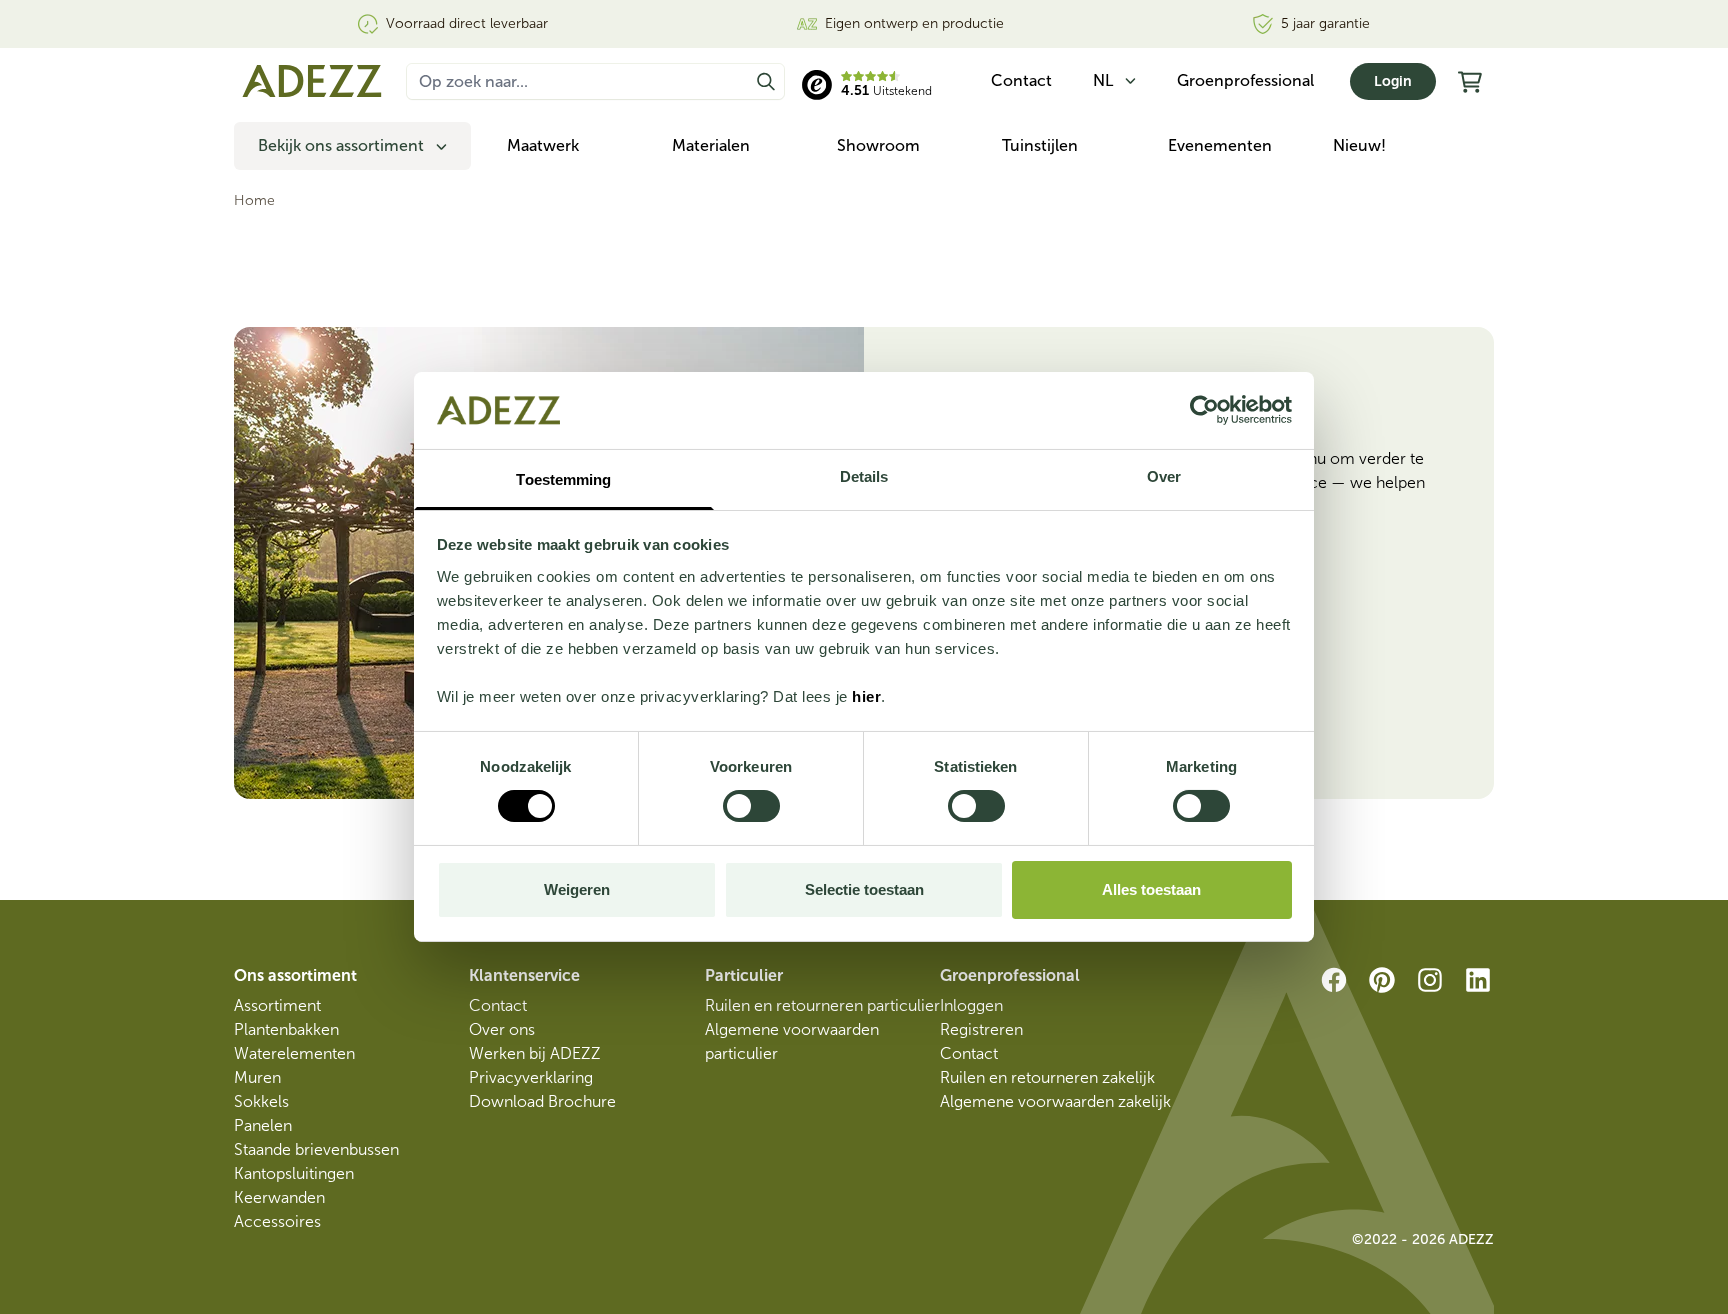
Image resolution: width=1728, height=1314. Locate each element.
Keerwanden (279, 1197)
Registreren (981, 1029)
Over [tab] (1164, 476)
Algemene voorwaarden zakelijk (1055, 1101)
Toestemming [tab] (563, 479)
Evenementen (1220, 145)
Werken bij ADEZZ (535, 1053)
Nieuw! (1359, 145)
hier (866, 696)
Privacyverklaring (531, 1077)
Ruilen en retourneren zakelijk (1047, 1077)
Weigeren (577, 889)
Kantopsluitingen (294, 1173)
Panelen (263, 1125)
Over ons (502, 1029)
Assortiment (277, 1005)
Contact (498, 1005)
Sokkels (261, 1101)
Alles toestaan (1151, 889)
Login (1393, 81)
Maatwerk (543, 145)
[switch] (751, 806)
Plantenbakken (286, 1029)
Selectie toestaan (864, 889)
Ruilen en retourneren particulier (822, 1005)
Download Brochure (542, 1101)
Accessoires (277, 1221)
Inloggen (971, 1005)
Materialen (711, 145)
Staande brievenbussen (316, 1149)
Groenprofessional (1245, 80)
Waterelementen (294, 1053)
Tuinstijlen (1040, 145)
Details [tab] (864, 476)
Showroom (878, 145)
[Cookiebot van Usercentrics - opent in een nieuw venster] (1204, 410)
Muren (257, 1077)
